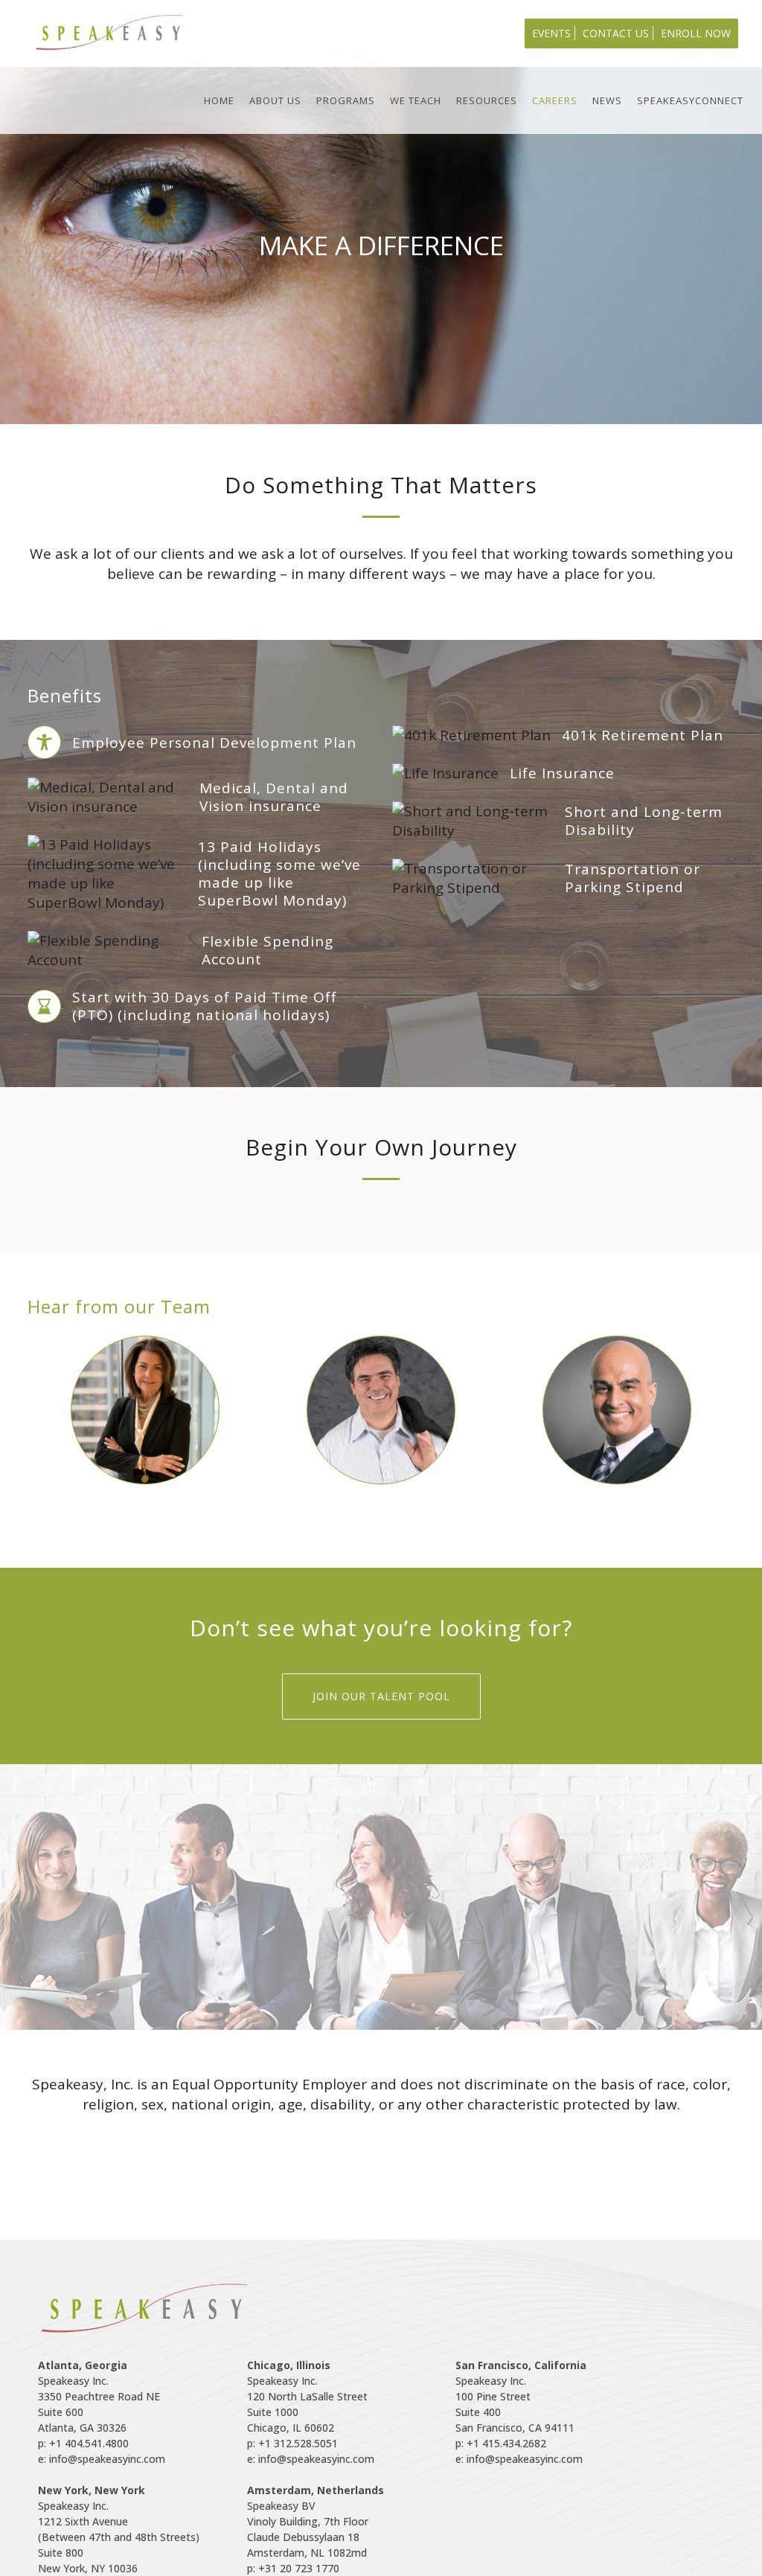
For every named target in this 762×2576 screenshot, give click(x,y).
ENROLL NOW (696, 33)
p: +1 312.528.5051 (292, 2443)
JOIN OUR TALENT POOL (381, 1696)
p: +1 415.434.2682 (501, 2443)
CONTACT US (616, 33)
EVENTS (551, 33)
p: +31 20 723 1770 (293, 2568)
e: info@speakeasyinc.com (102, 2459)
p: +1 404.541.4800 (83, 2443)
